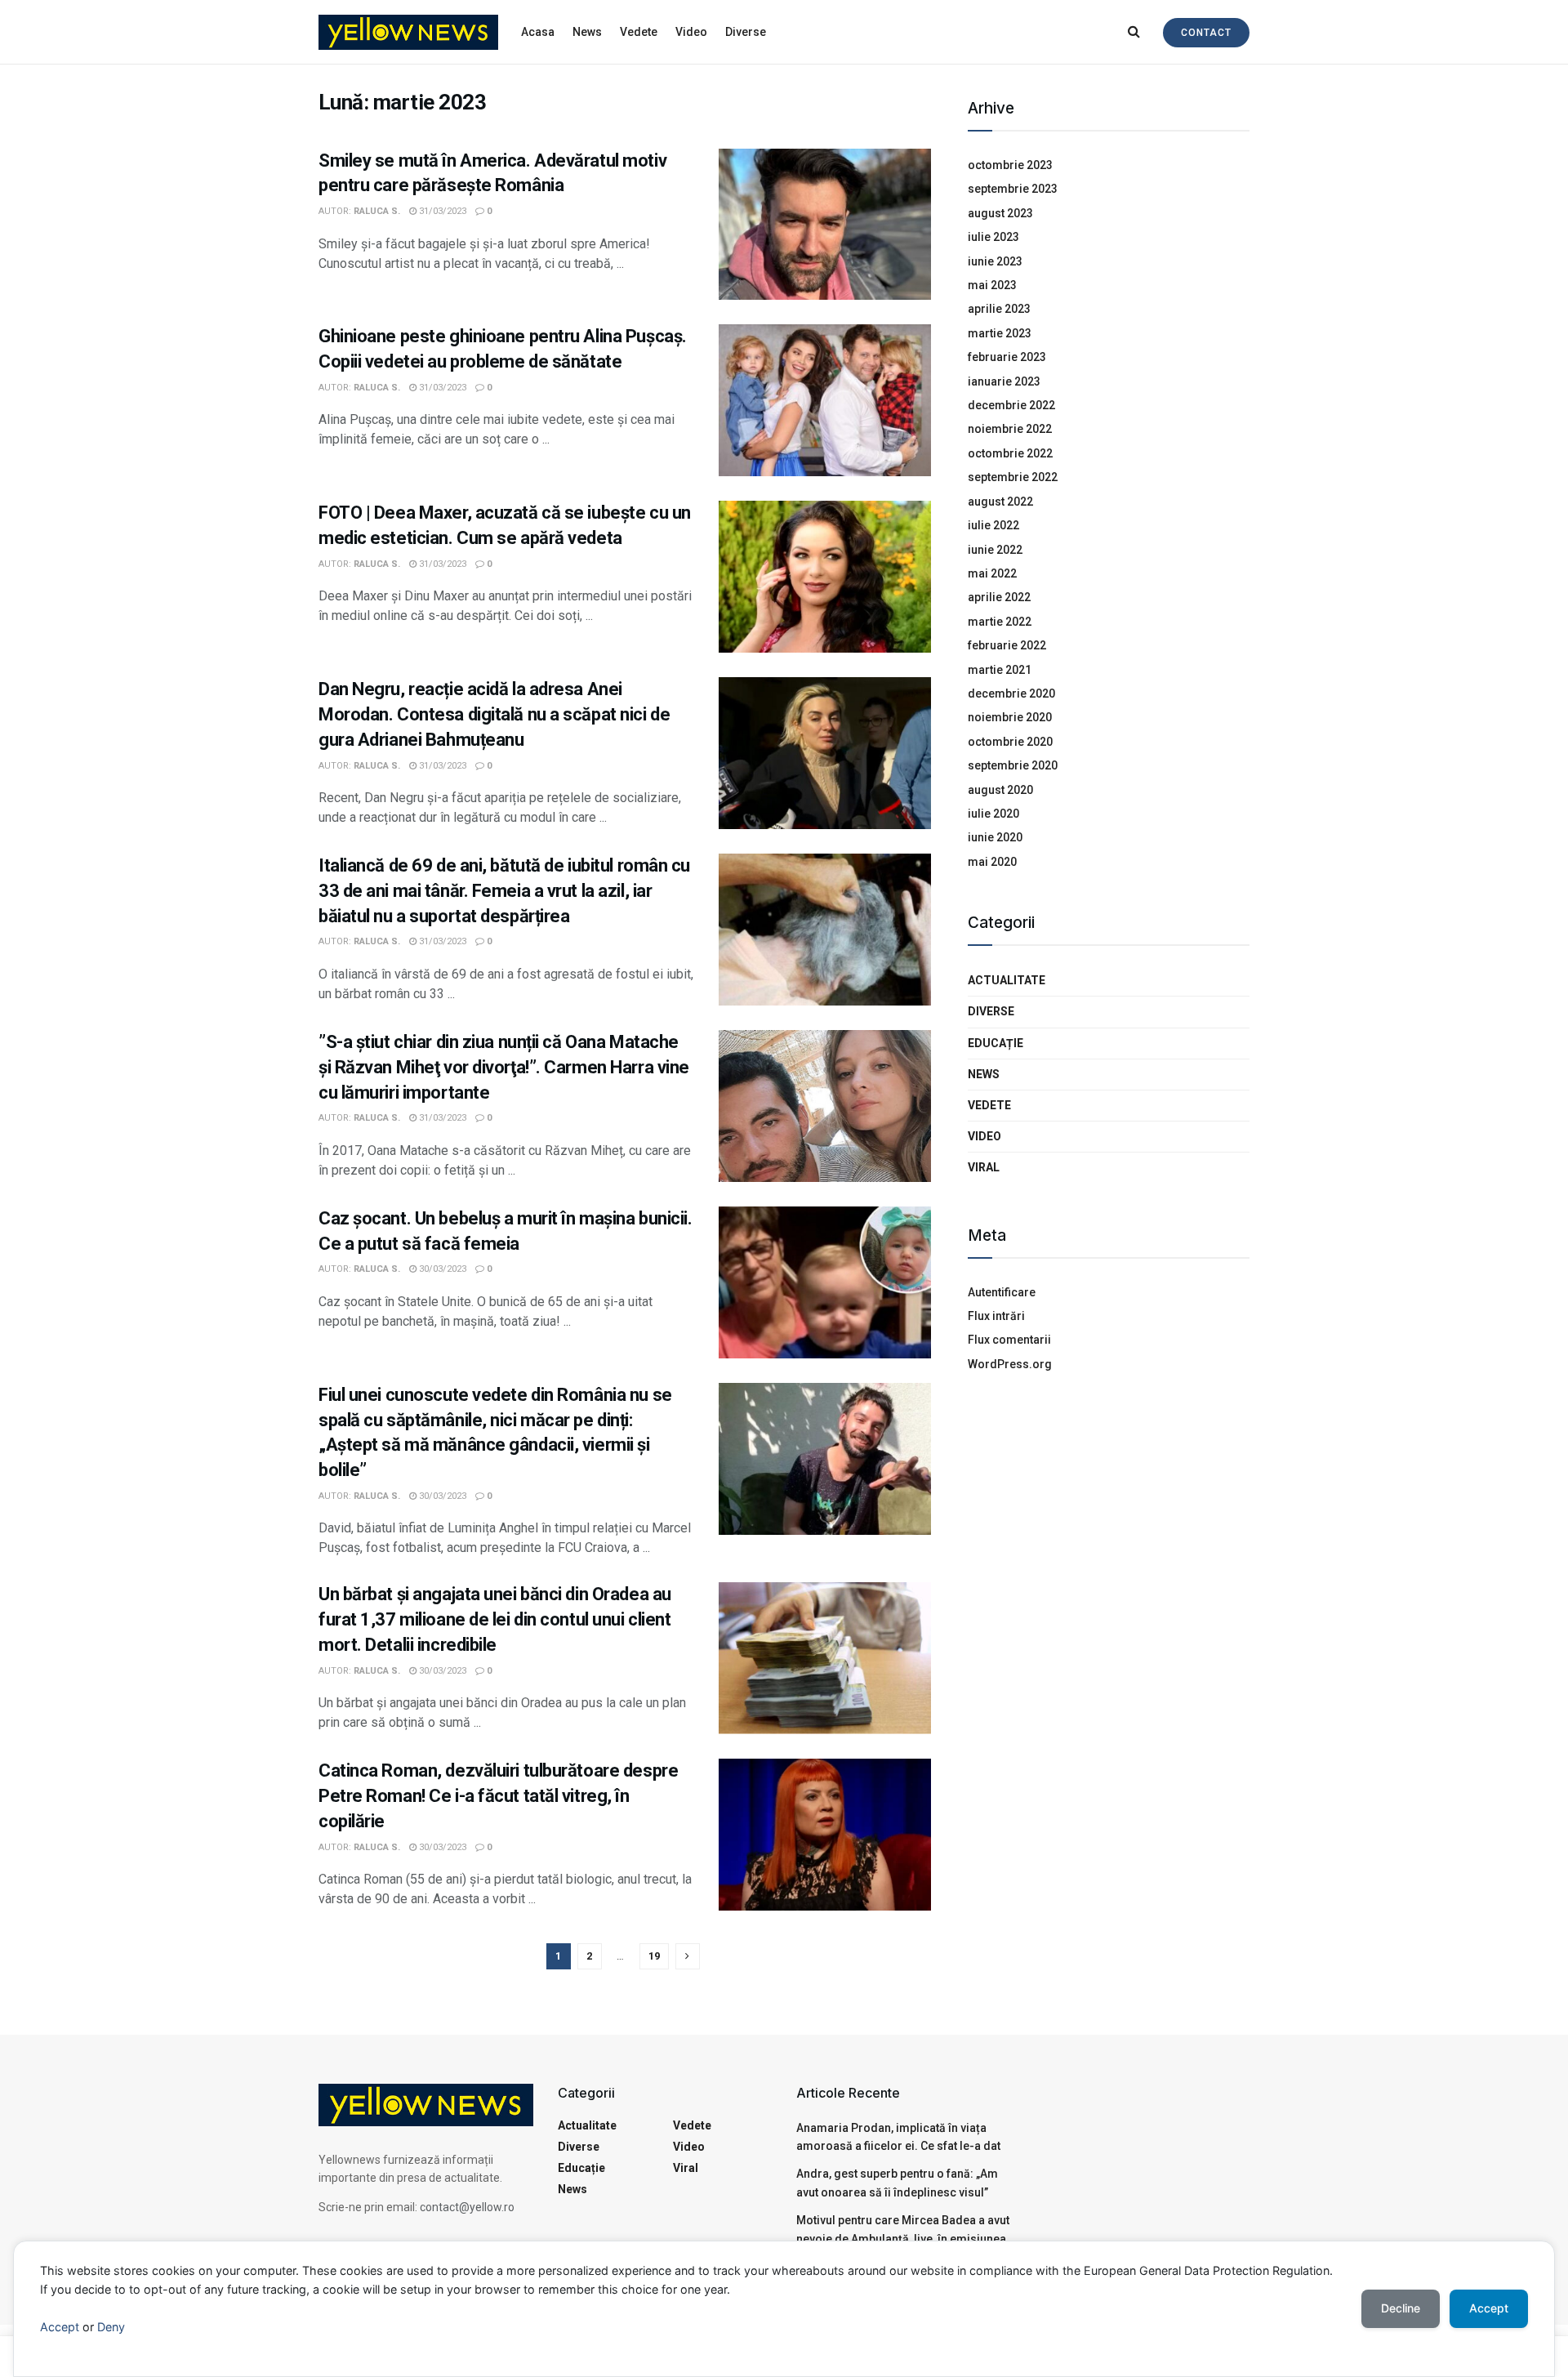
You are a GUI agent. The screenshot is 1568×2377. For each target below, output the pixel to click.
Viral (984, 1167)
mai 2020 (992, 862)
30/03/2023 (441, 1269)
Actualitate (1007, 980)
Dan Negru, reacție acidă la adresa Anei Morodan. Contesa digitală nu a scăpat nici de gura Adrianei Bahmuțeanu (494, 714)
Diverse (746, 32)
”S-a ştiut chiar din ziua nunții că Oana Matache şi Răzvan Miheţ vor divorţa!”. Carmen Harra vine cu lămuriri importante (504, 1067)
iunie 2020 (995, 837)
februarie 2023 (1007, 357)
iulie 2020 (993, 814)
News (587, 32)
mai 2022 (992, 573)
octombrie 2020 (1010, 742)
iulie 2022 (993, 525)
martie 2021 (1000, 670)
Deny (111, 2327)
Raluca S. (377, 211)
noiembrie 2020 (1010, 717)
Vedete (639, 32)
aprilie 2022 (999, 597)
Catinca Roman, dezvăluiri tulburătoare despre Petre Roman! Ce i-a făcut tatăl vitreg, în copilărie (498, 1796)
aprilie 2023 (999, 309)
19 (654, 1956)
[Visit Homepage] (408, 32)
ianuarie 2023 (1004, 381)
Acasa (538, 32)
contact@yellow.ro (467, 2207)
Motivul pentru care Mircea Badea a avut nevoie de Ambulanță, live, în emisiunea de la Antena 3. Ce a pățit (903, 2239)
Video (691, 32)
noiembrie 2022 (1010, 429)
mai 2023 (992, 285)
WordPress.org (1010, 1364)
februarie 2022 (1007, 645)
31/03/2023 (441, 211)
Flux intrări (996, 1316)
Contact (1206, 33)
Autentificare (1002, 1292)
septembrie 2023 (1013, 189)
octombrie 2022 (1010, 453)
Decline (1401, 2308)
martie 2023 (1000, 333)
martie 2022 (1000, 622)
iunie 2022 (995, 550)
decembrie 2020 (1011, 693)
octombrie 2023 (1010, 165)
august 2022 (1000, 502)
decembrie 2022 (1011, 405)
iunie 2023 (995, 261)
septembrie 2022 (1013, 477)
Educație (996, 1043)
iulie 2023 (993, 237)
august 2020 (1000, 790)
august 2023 (1000, 213)
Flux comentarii (1009, 1340)
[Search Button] (1134, 32)
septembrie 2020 (1013, 765)
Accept (60, 2327)
